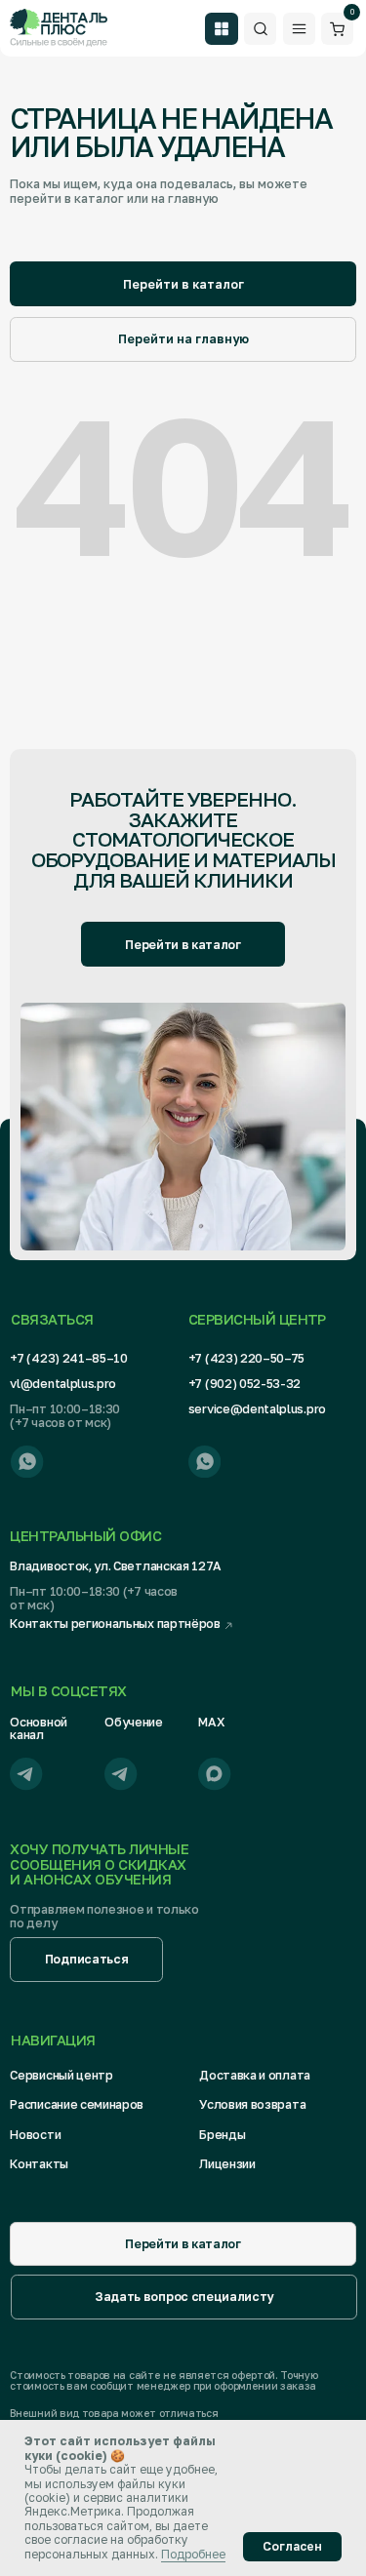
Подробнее (193, 2554)
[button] (86, 1960)
